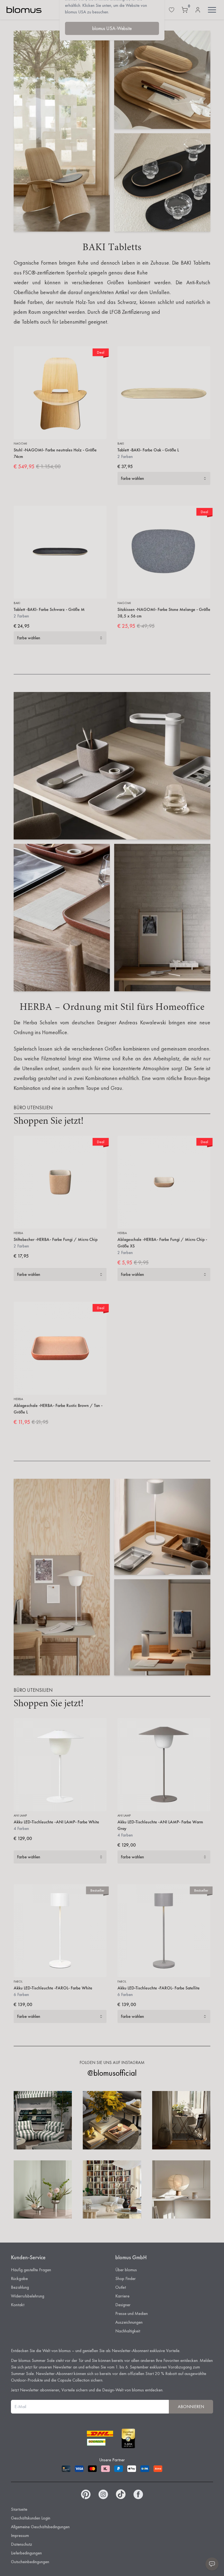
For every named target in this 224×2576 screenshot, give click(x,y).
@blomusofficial (112, 2073)
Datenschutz (22, 2544)
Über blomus (126, 2270)
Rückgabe (19, 2278)
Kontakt (18, 2305)
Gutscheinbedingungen (30, 2562)
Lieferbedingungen (26, 2553)
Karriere (122, 2296)
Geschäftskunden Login (31, 2518)
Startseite (19, 2509)
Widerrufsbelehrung (28, 2296)
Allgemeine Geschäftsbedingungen (40, 2527)
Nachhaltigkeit (128, 2331)
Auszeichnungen (129, 2322)
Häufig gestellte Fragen (31, 2270)
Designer (123, 2305)
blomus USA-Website (112, 28)
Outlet (121, 2287)
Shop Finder (126, 2278)
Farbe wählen (132, 478)
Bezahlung (20, 2287)
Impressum (20, 2535)
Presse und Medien (132, 2313)
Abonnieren (191, 2407)
